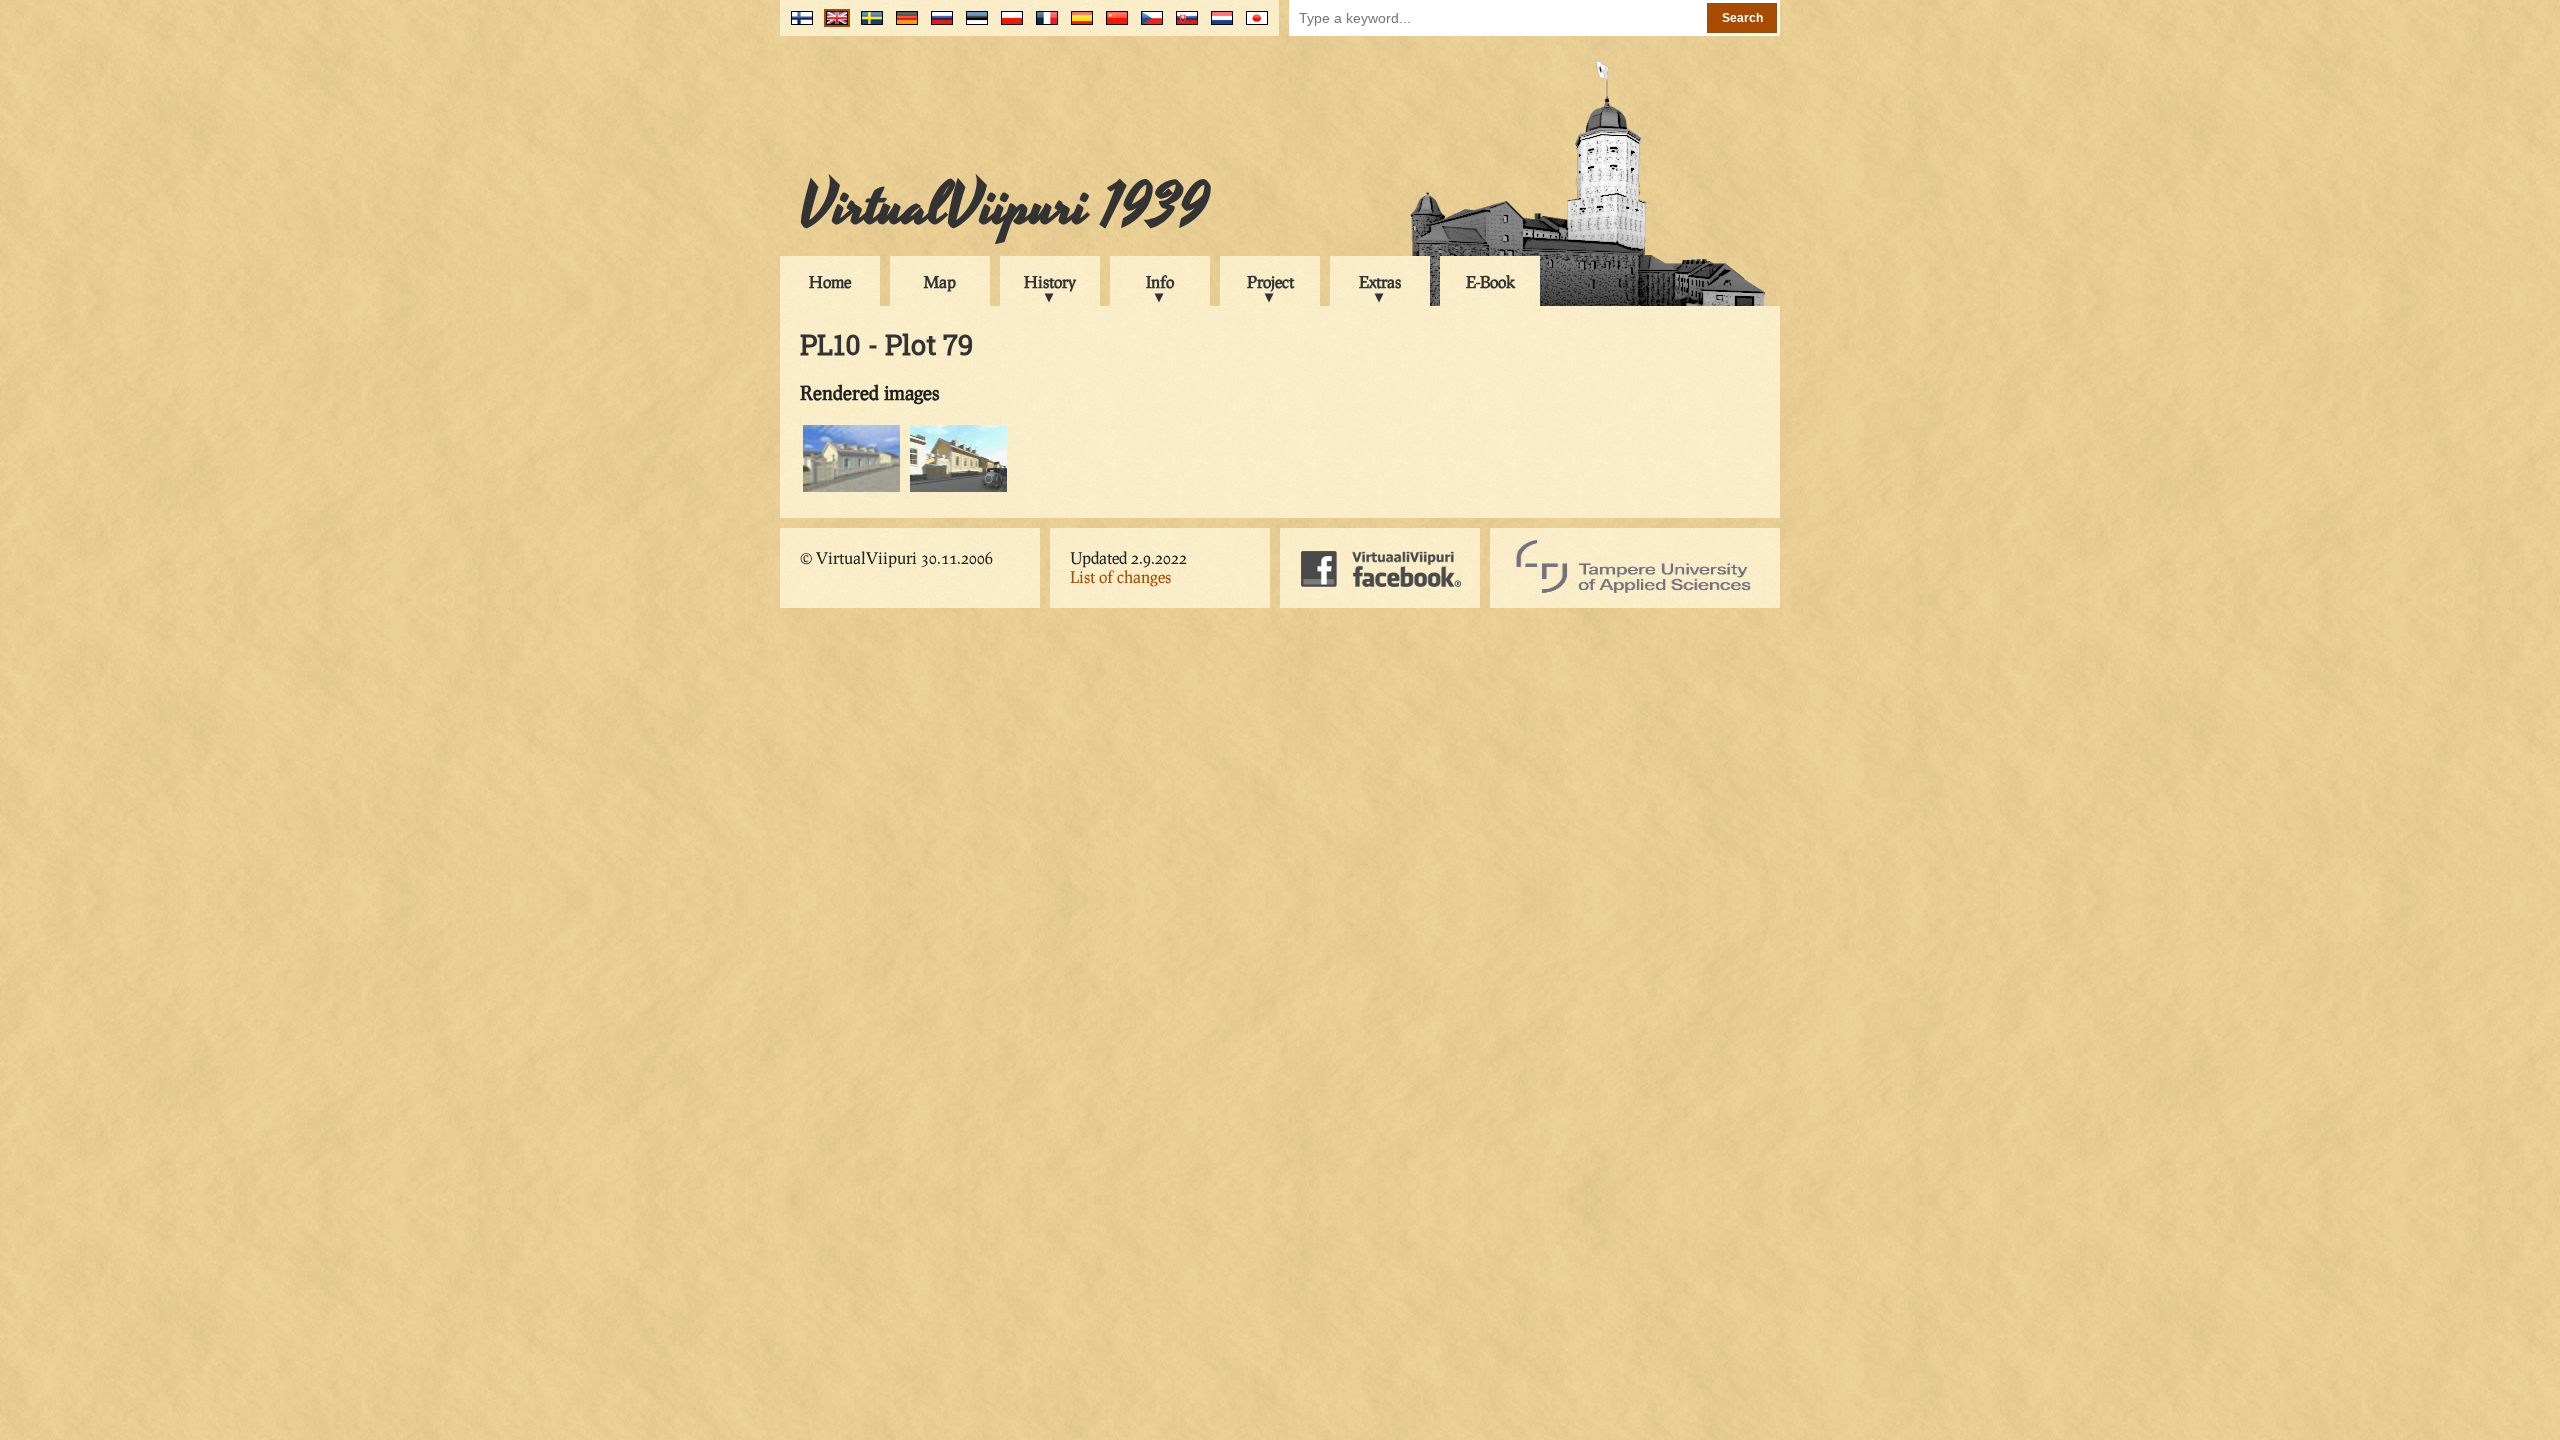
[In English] (832, 25)
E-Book (1490, 281)
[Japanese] (1252, 25)
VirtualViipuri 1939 (1004, 207)
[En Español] (1077, 25)
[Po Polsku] (1007, 25)
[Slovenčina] (1182, 25)
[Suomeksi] (797, 25)
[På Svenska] (867, 25)
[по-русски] (937, 25)
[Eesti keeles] (972, 25)
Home (830, 281)
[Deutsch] (902, 25)
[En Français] (1042, 25)
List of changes (1120, 576)
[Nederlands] (1217, 25)
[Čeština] (1147, 25)
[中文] (1112, 25)
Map (940, 281)
